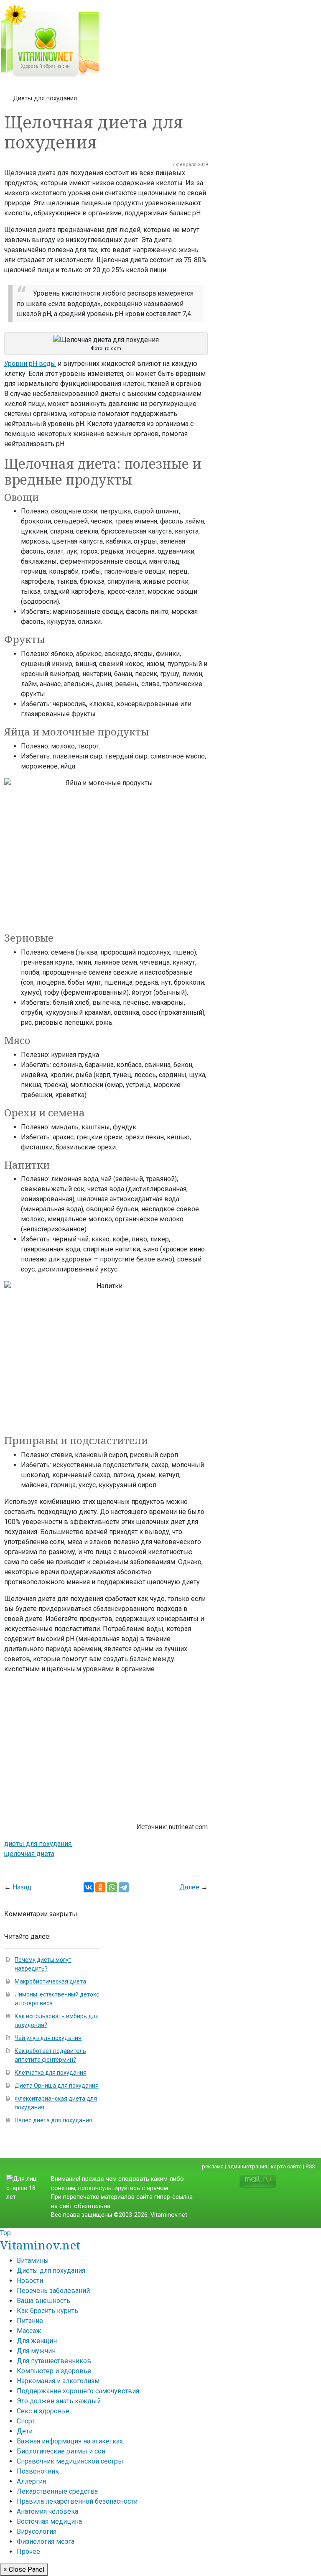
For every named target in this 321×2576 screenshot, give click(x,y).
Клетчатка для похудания (51, 2073)
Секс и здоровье (43, 2411)
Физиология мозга (46, 2542)
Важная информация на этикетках (70, 2441)
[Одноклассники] (100, 1887)
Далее (189, 1887)
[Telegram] (124, 1887)
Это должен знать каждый (59, 2401)
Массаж (29, 2331)
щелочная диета (29, 1854)
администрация (247, 2166)
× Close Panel (24, 2570)
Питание (30, 2321)
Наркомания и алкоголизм (58, 2381)
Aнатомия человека (47, 2511)
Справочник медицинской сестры (70, 2461)
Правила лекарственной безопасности (77, 2501)
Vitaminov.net (40, 2245)
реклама (213, 2166)
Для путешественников (54, 2361)
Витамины (33, 2261)
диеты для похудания (38, 1844)
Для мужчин (36, 2351)
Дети (25, 2431)
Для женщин (37, 2341)
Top (5, 2233)
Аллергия (31, 2481)
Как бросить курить (47, 2311)
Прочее (28, 2552)
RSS (310, 2166)
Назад (22, 1887)
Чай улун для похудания (48, 2038)
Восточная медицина (49, 2521)
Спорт (26, 2421)
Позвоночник (38, 2471)
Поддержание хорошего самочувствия (78, 2391)
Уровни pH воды (30, 364)
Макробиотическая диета (50, 1981)
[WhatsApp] (112, 1887)
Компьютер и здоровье (54, 2371)
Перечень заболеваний (53, 2291)
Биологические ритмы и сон (61, 2451)
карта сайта (286, 2166)
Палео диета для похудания (53, 2120)
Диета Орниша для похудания (57, 2086)
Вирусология (37, 2531)
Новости (30, 2281)
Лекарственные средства (57, 2491)
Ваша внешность (43, 2301)
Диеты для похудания (45, 98)
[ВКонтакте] (89, 1887)
